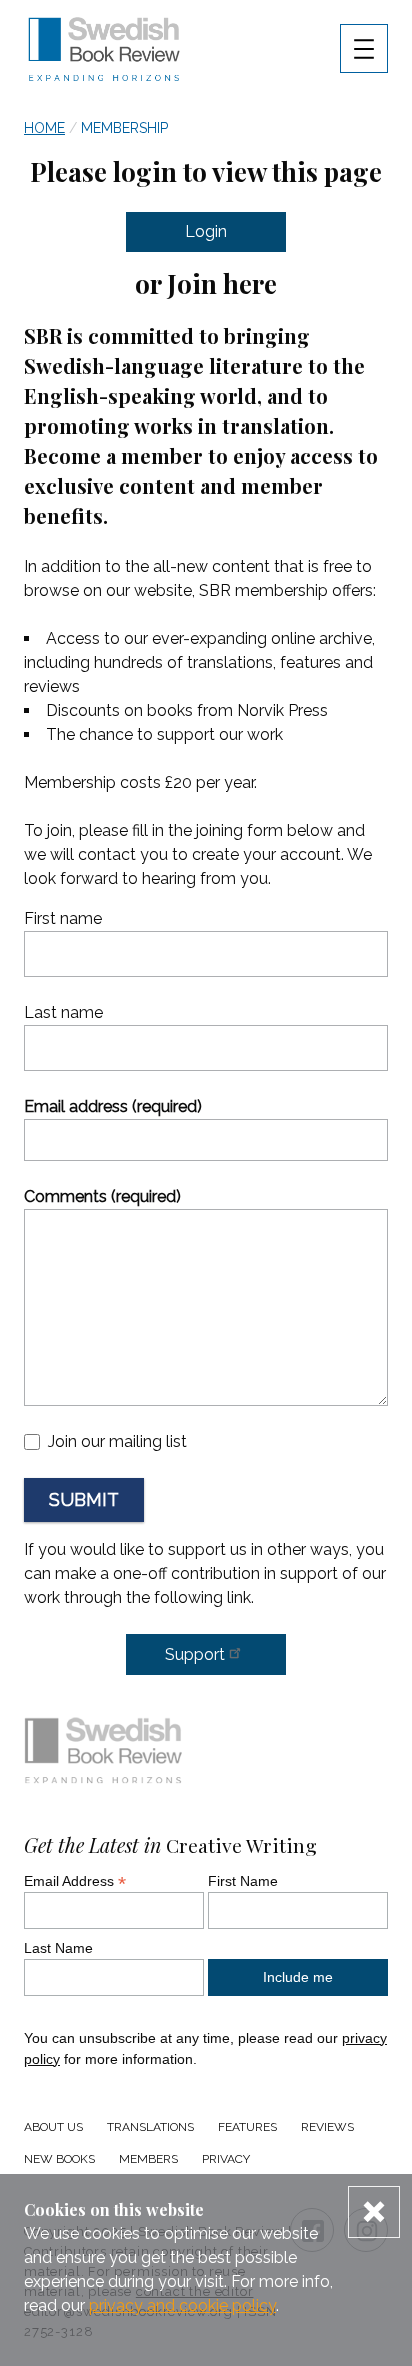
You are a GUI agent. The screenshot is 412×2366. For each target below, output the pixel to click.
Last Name (58, 1948)
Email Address (75, 1881)
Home (44, 128)
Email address (113, 1106)
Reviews (327, 2127)
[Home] (104, 1755)
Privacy (226, 2159)
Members (148, 2159)
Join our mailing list (117, 1441)
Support (195, 1654)
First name (63, 918)
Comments (102, 1196)
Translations (150, 2127)
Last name (63, 1012)
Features (247, 2127)
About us (53, 2127)
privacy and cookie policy (182, 2305)
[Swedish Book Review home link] (104, 52)
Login (206, 231)
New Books (59, 2159)
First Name (243, 1881)
